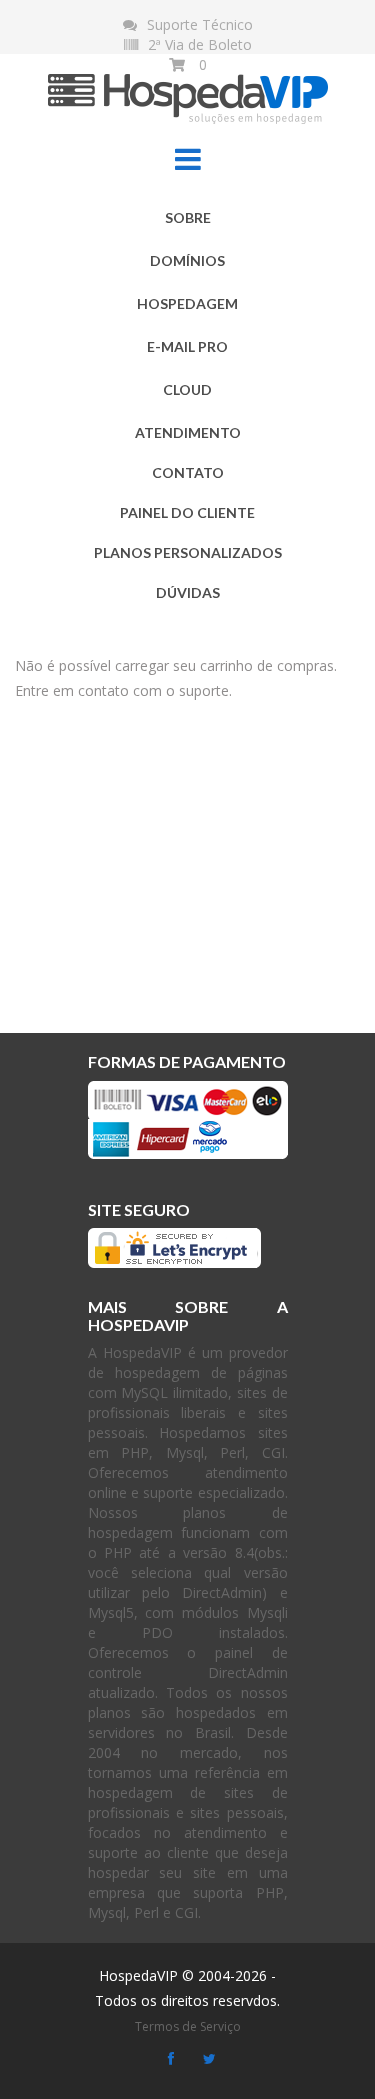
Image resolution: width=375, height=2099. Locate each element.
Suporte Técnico (200, 24)
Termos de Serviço (188, 2026)
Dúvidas (188, 592)
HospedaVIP (138, 1975)
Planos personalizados (188, 552)
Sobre (188, 217)
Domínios (187, 260)
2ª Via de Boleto (200, 44)
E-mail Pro (187, 346)
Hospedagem (187, 303)
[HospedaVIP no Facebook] (171, 2059)
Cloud (187, 389)
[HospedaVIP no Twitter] (210, 2059)
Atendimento (188, 432)
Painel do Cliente (187, 512)
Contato (188, 472)
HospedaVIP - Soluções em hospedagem (188, 89)
